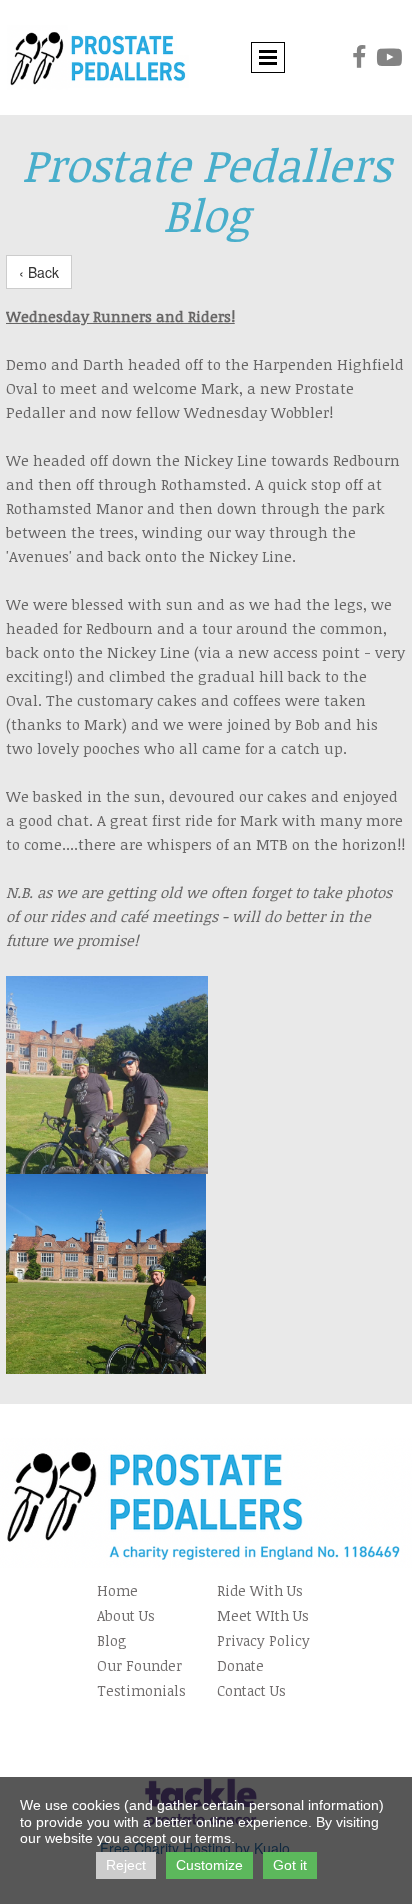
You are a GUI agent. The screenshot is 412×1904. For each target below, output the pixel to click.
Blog (112, 1640)
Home (117, 1590)
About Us (126, 1615)
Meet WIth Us (263, 1615)
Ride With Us (260, 1590)
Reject (126, 1865)
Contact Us (251, 1690)
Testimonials (141, 1690)
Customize (209, 1865)
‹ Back (39, 272)
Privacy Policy (263, 1640)
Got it (290, 1865)
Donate (240, 1665)
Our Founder (139, 1665)
